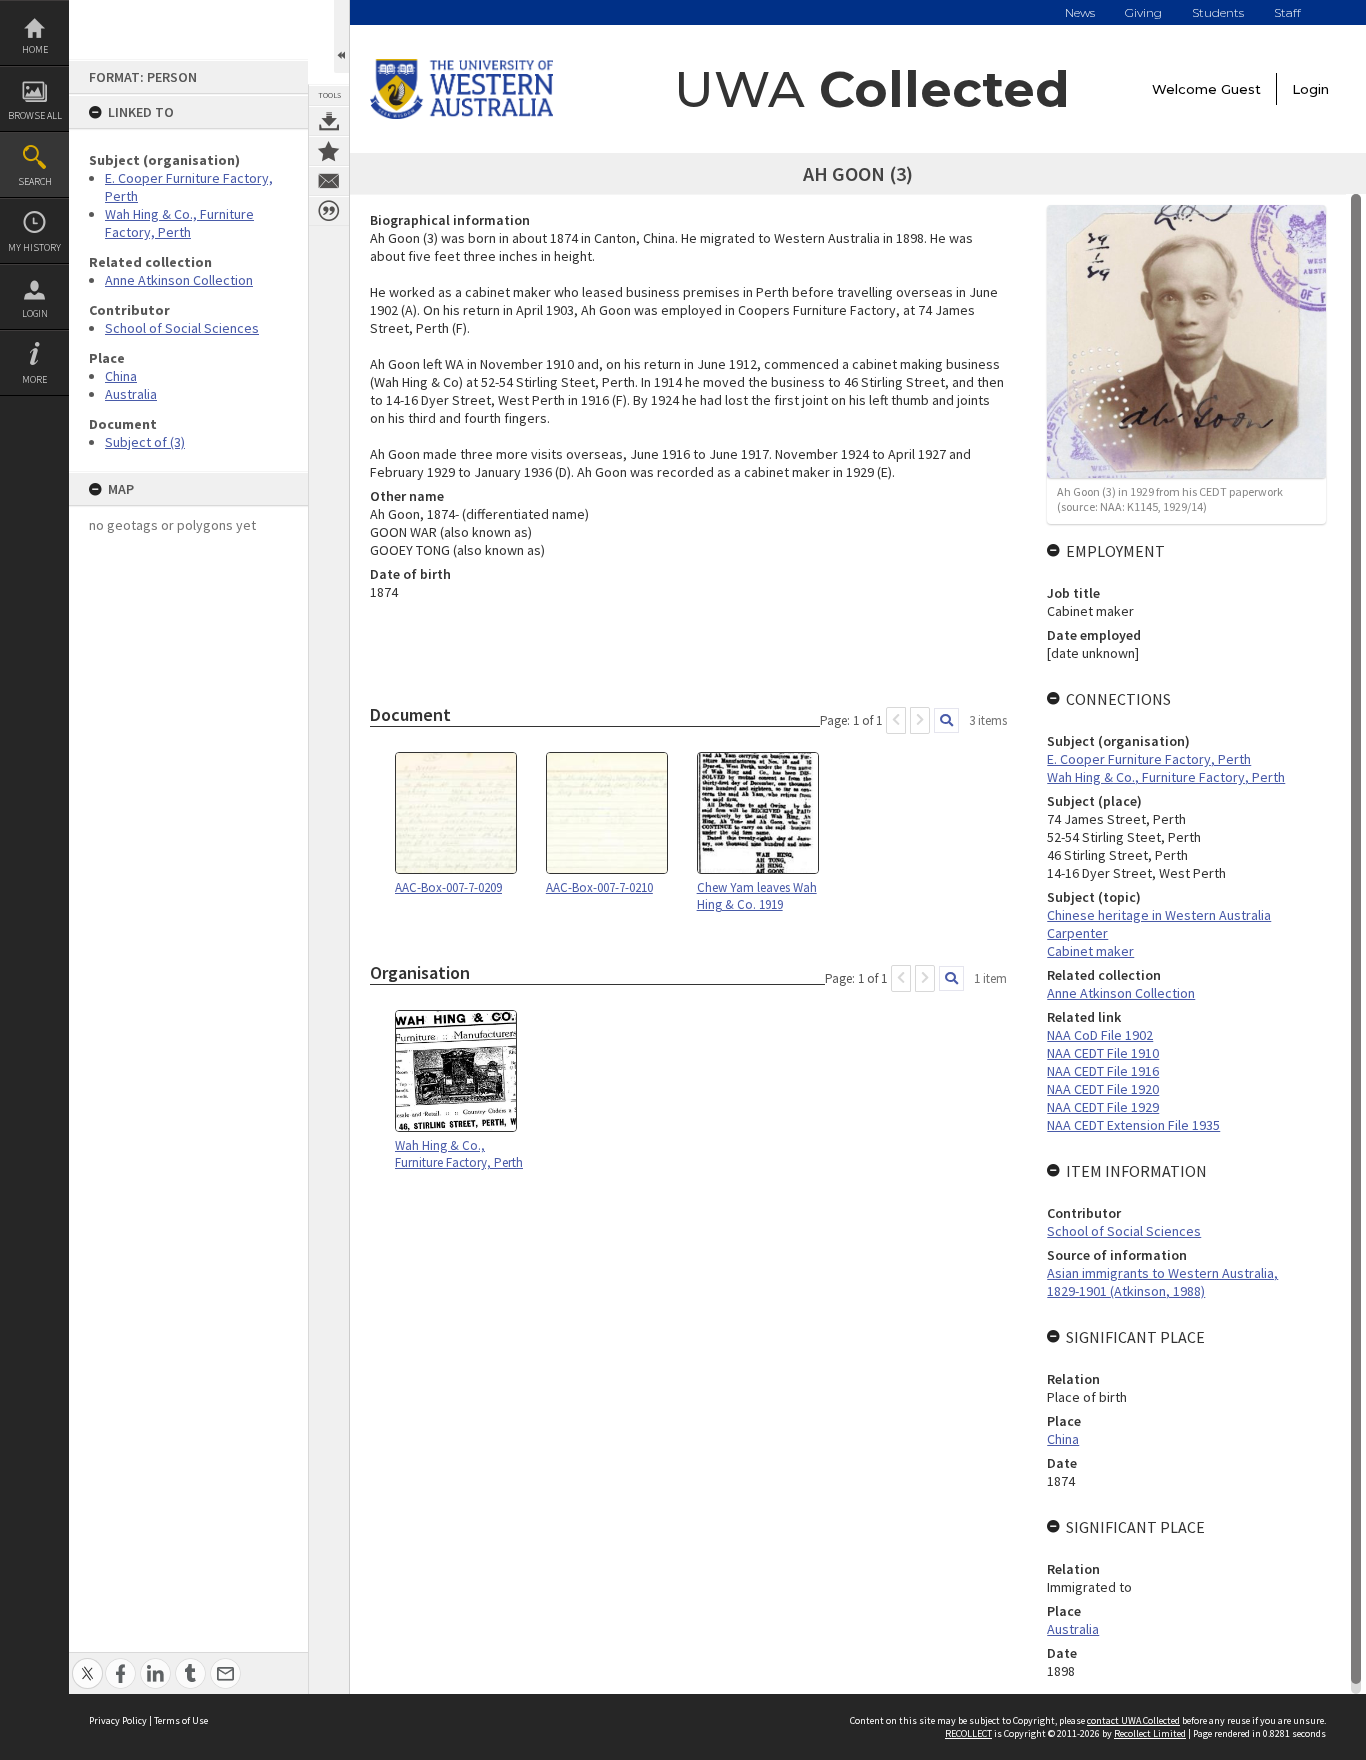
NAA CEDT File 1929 (1103, 1107)
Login (35, 313)
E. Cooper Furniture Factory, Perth (1149, 759)
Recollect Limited (1150, 1733)
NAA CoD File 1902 (1100, 1035)
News (1080, 12)
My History (34, 247)
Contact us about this (329, 181)
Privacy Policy (118, 1720)
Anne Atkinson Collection (179, 280)
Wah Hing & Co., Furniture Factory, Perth (179, 223)
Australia (131, 394)
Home (35, 49)
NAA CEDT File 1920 (1103, 1089)
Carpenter (1077, 933)
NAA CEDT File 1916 (1103, 1071)
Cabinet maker (1090, 951)
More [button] (34, 379)
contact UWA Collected (1133, 1720)
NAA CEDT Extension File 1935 (1133, 1125)
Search (35, 181)
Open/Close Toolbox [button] (341, 36)
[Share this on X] (87, 1662)
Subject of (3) (145, 442)
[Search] (946, 720)
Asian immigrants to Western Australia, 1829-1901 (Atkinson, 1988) (1162, 1282)
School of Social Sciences (182, 328)
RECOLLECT (968, 1733)
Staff (1287, 12)
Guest (1241, 89)
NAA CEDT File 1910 (1103, 1053)
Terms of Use (181, 1720)
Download (329, 121)
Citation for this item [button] (329, 211)
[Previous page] (896, 720)
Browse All (35, 115)
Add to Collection (329, 151)
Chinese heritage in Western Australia (1159, 915)
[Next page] (920, 720)
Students (1218, 12)
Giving (1143, 12)
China (121, 376)
